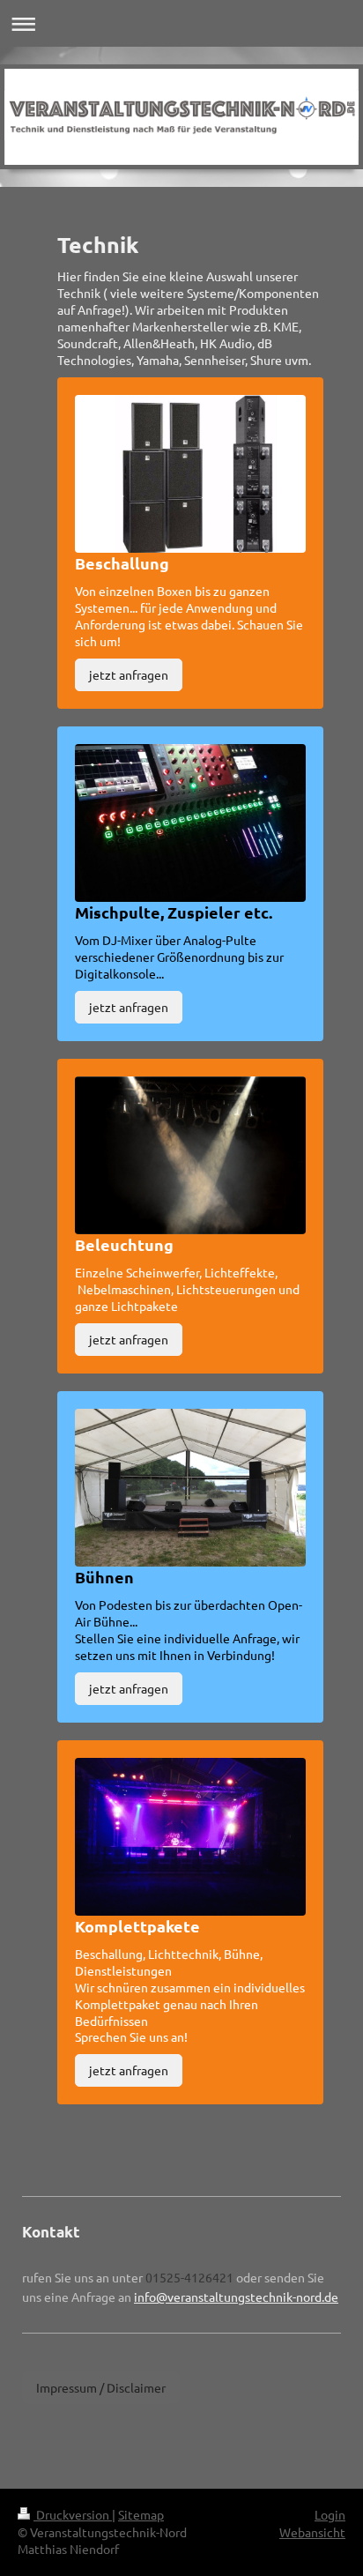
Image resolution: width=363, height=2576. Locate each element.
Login (330, 2514)
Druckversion (73, 2514)
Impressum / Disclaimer (101, 2387)
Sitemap (141, 2514)
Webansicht (312, 2532)
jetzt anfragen (129, 674)
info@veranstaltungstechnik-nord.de (236, 2297)
